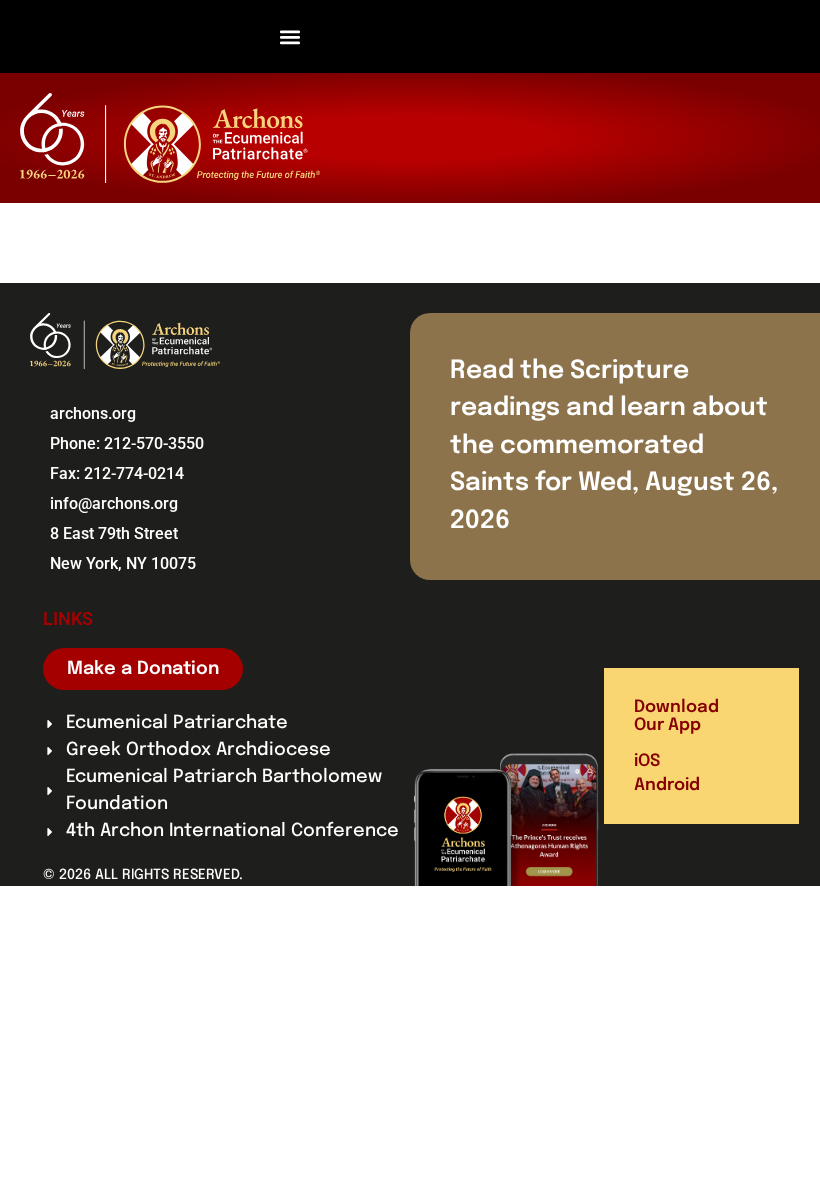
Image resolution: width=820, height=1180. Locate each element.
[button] (290, 36)
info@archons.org (114, 503)
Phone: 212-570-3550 (127, 443)
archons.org (93, 413)
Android (667, 785)
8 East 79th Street (114, 533)
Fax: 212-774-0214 (117, 473)
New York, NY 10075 (123, 563)
